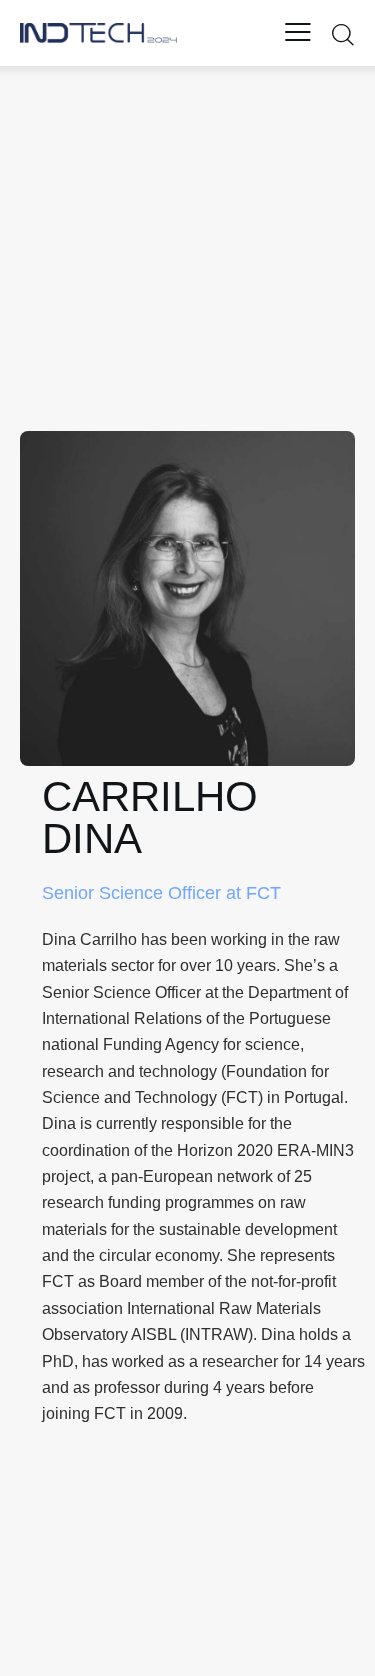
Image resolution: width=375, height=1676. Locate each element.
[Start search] (342, 34)
